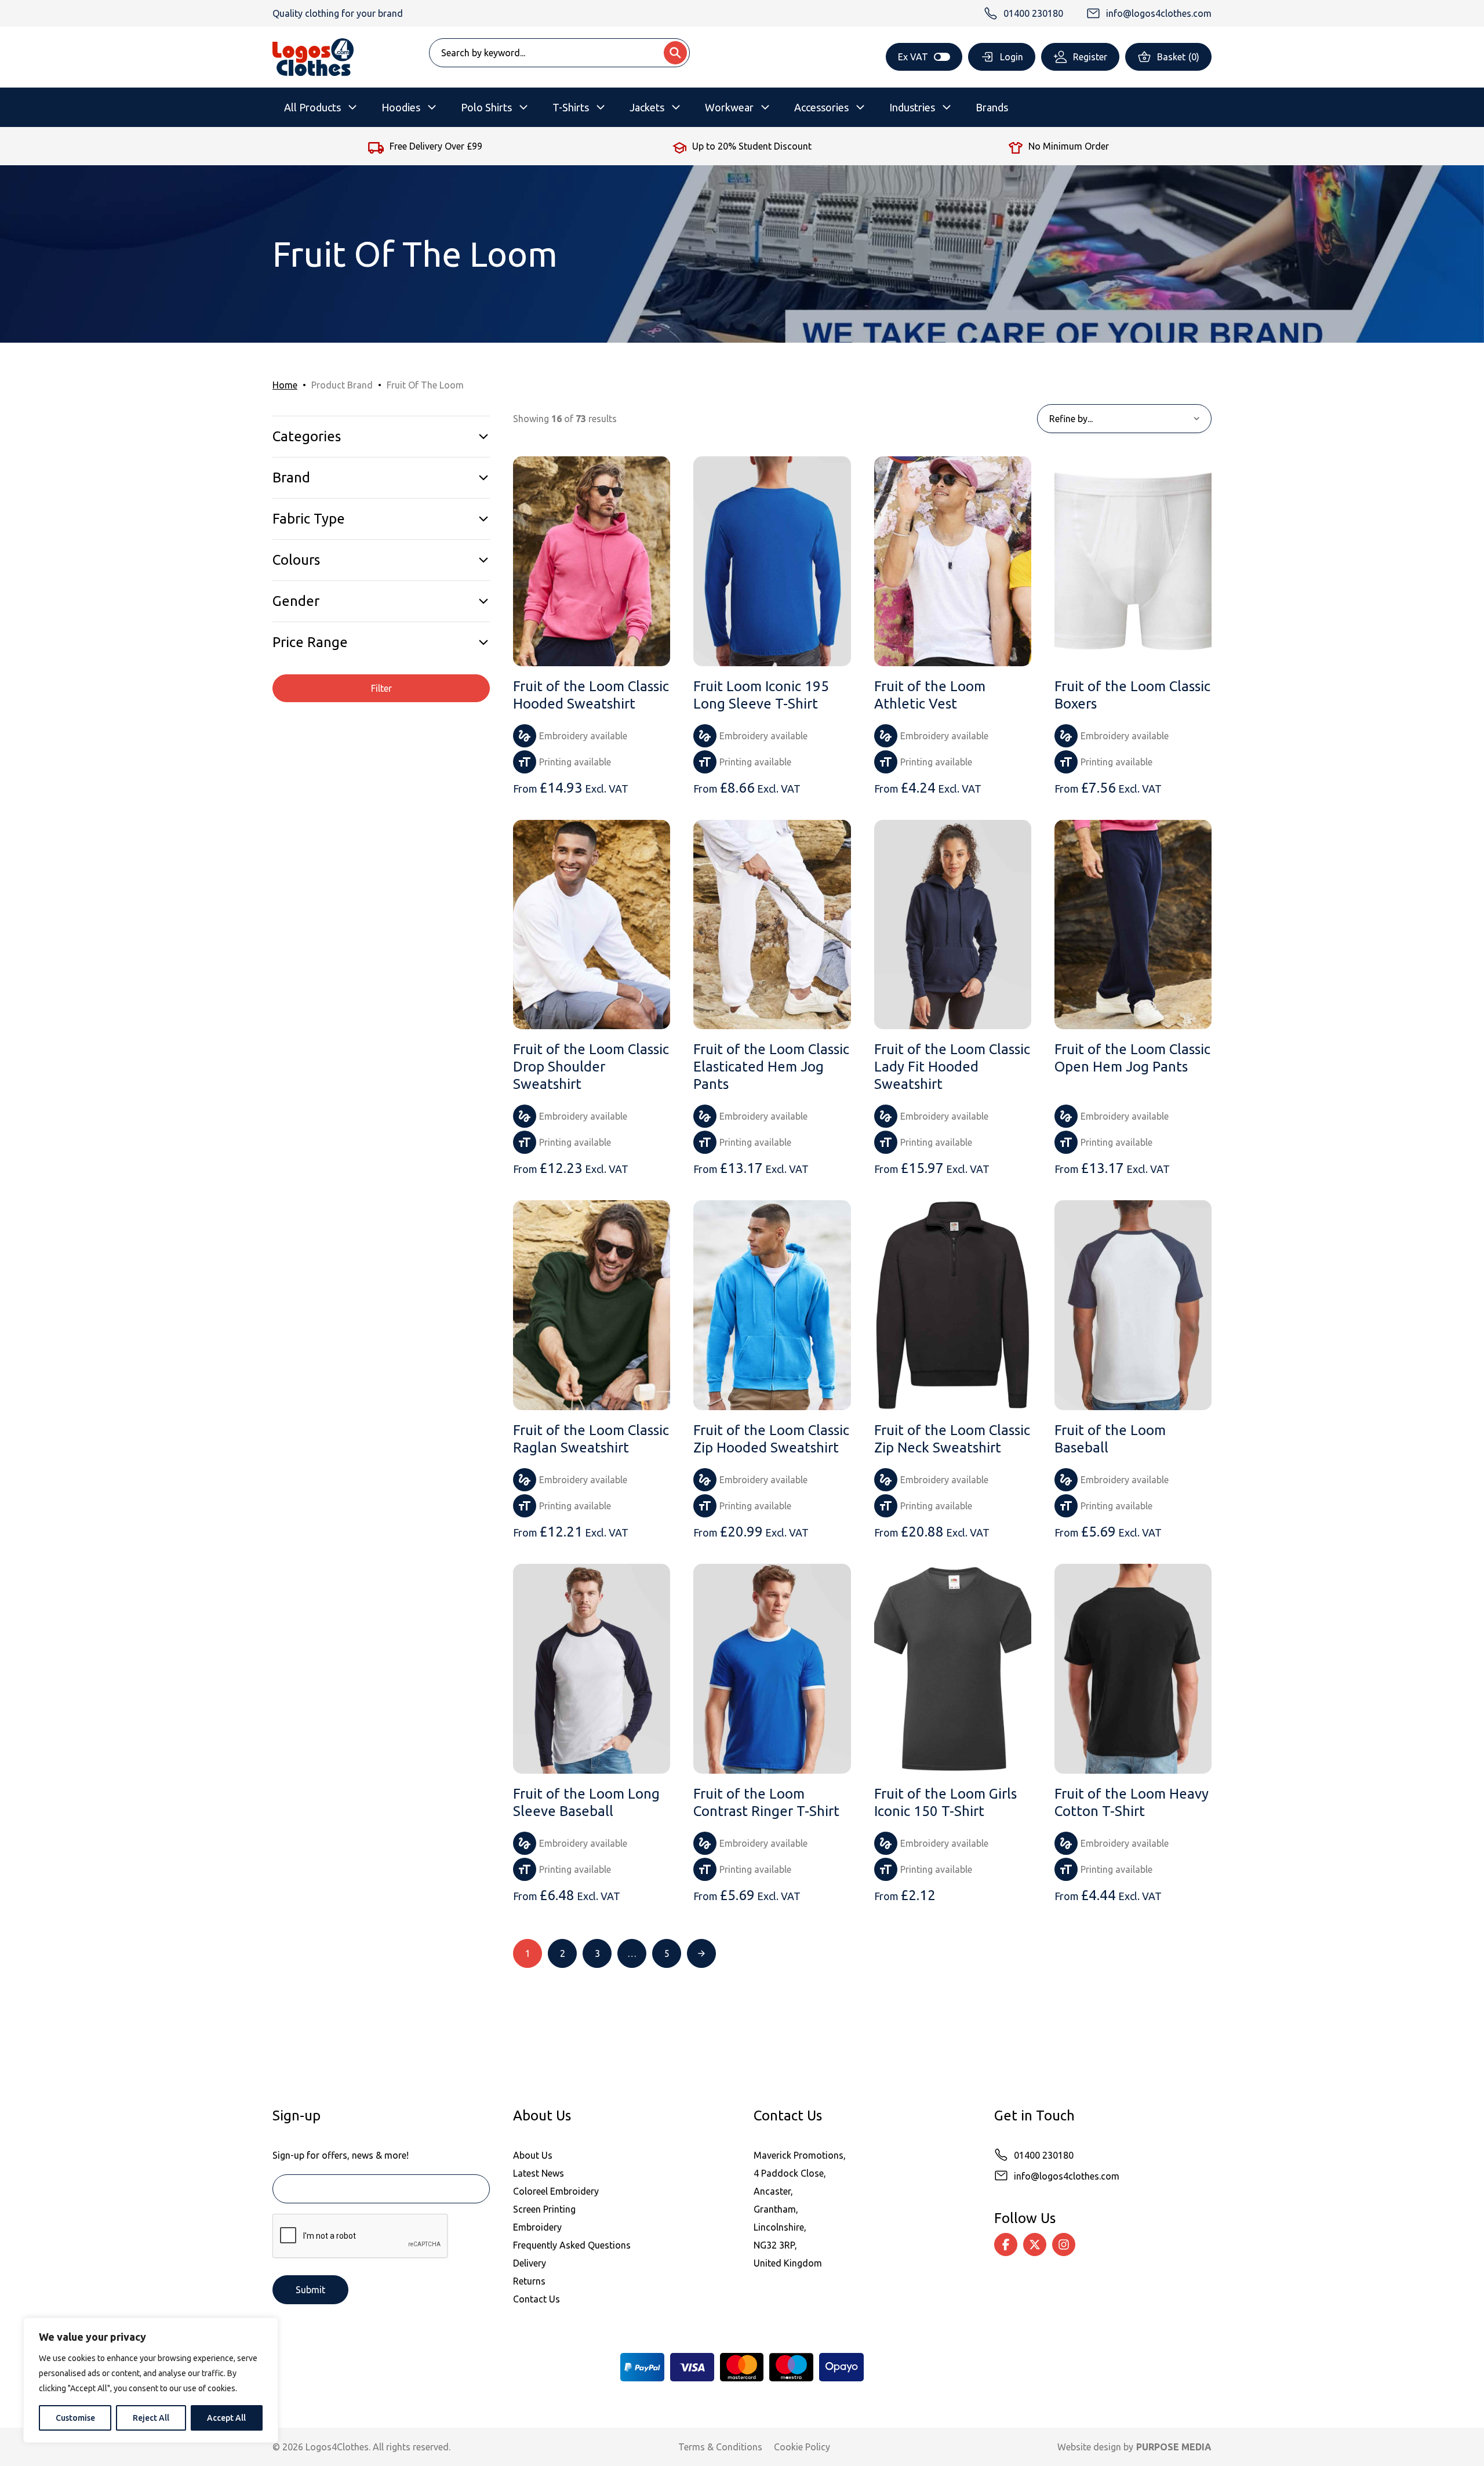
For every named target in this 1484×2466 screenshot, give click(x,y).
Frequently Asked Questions (572, 2245)
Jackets (647, 107)
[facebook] (1006, 2245)
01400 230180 (1044, 2155)
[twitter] (1035, 2245)
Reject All (151, 2418)
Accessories (821, 107)
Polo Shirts (486, 107)
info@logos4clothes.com (1067, 2176)
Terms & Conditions (720, 2447)
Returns (529, 2281)
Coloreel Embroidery (556, 2191)
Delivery (530, 2263)
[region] (151, 2380)
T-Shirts (571, 107)
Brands (992, 107)
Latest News (539, 2173)
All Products (312, 107)
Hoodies (401, 107)
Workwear (729, 107)
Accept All (226, 2418)
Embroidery (537, 2227)
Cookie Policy (802, 2447)
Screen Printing (544, 2209)
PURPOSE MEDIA (1174, 2447)
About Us (533, 2155)
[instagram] (1064, 2245)
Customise (75, 2418)
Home (285, 385)
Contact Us (537, 2299)
